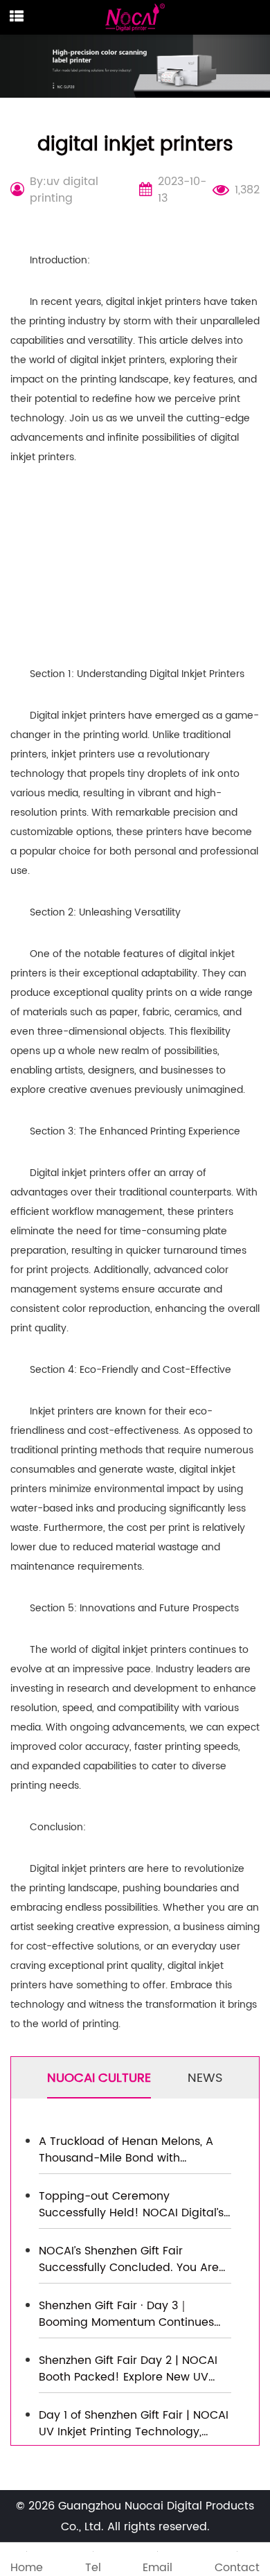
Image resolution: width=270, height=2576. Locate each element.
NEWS (205, 2078)
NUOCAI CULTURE (99, 2078)
